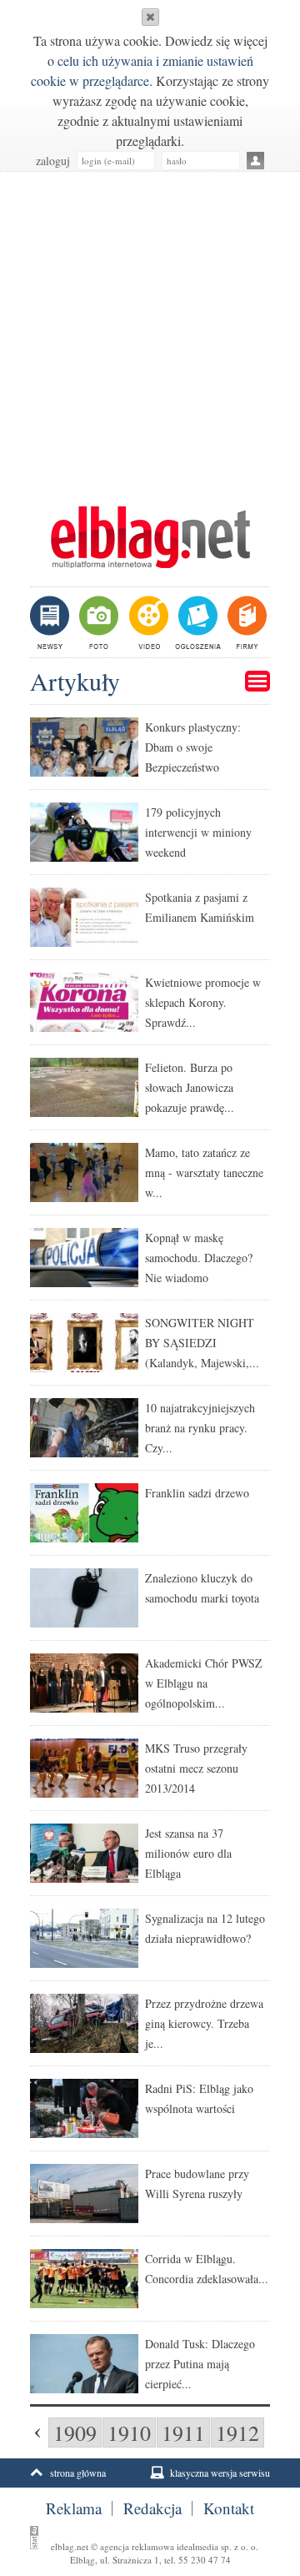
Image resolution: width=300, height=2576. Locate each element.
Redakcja (152, 2508)
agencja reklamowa (137, 2546)
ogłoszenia (196, 622)
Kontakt (229, 2508)
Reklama (74, 2508)
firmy (245, 622)
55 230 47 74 (205, 2560)
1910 (129, 2433)
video (147, 622)
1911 (183, 2433)
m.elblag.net (150, 537)
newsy (52, 622)
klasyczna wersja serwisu (220, 2473)
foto (98, 622)
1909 (75, 2433)
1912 (237, 2433)
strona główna (78, 2473)
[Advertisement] (150, 330)
